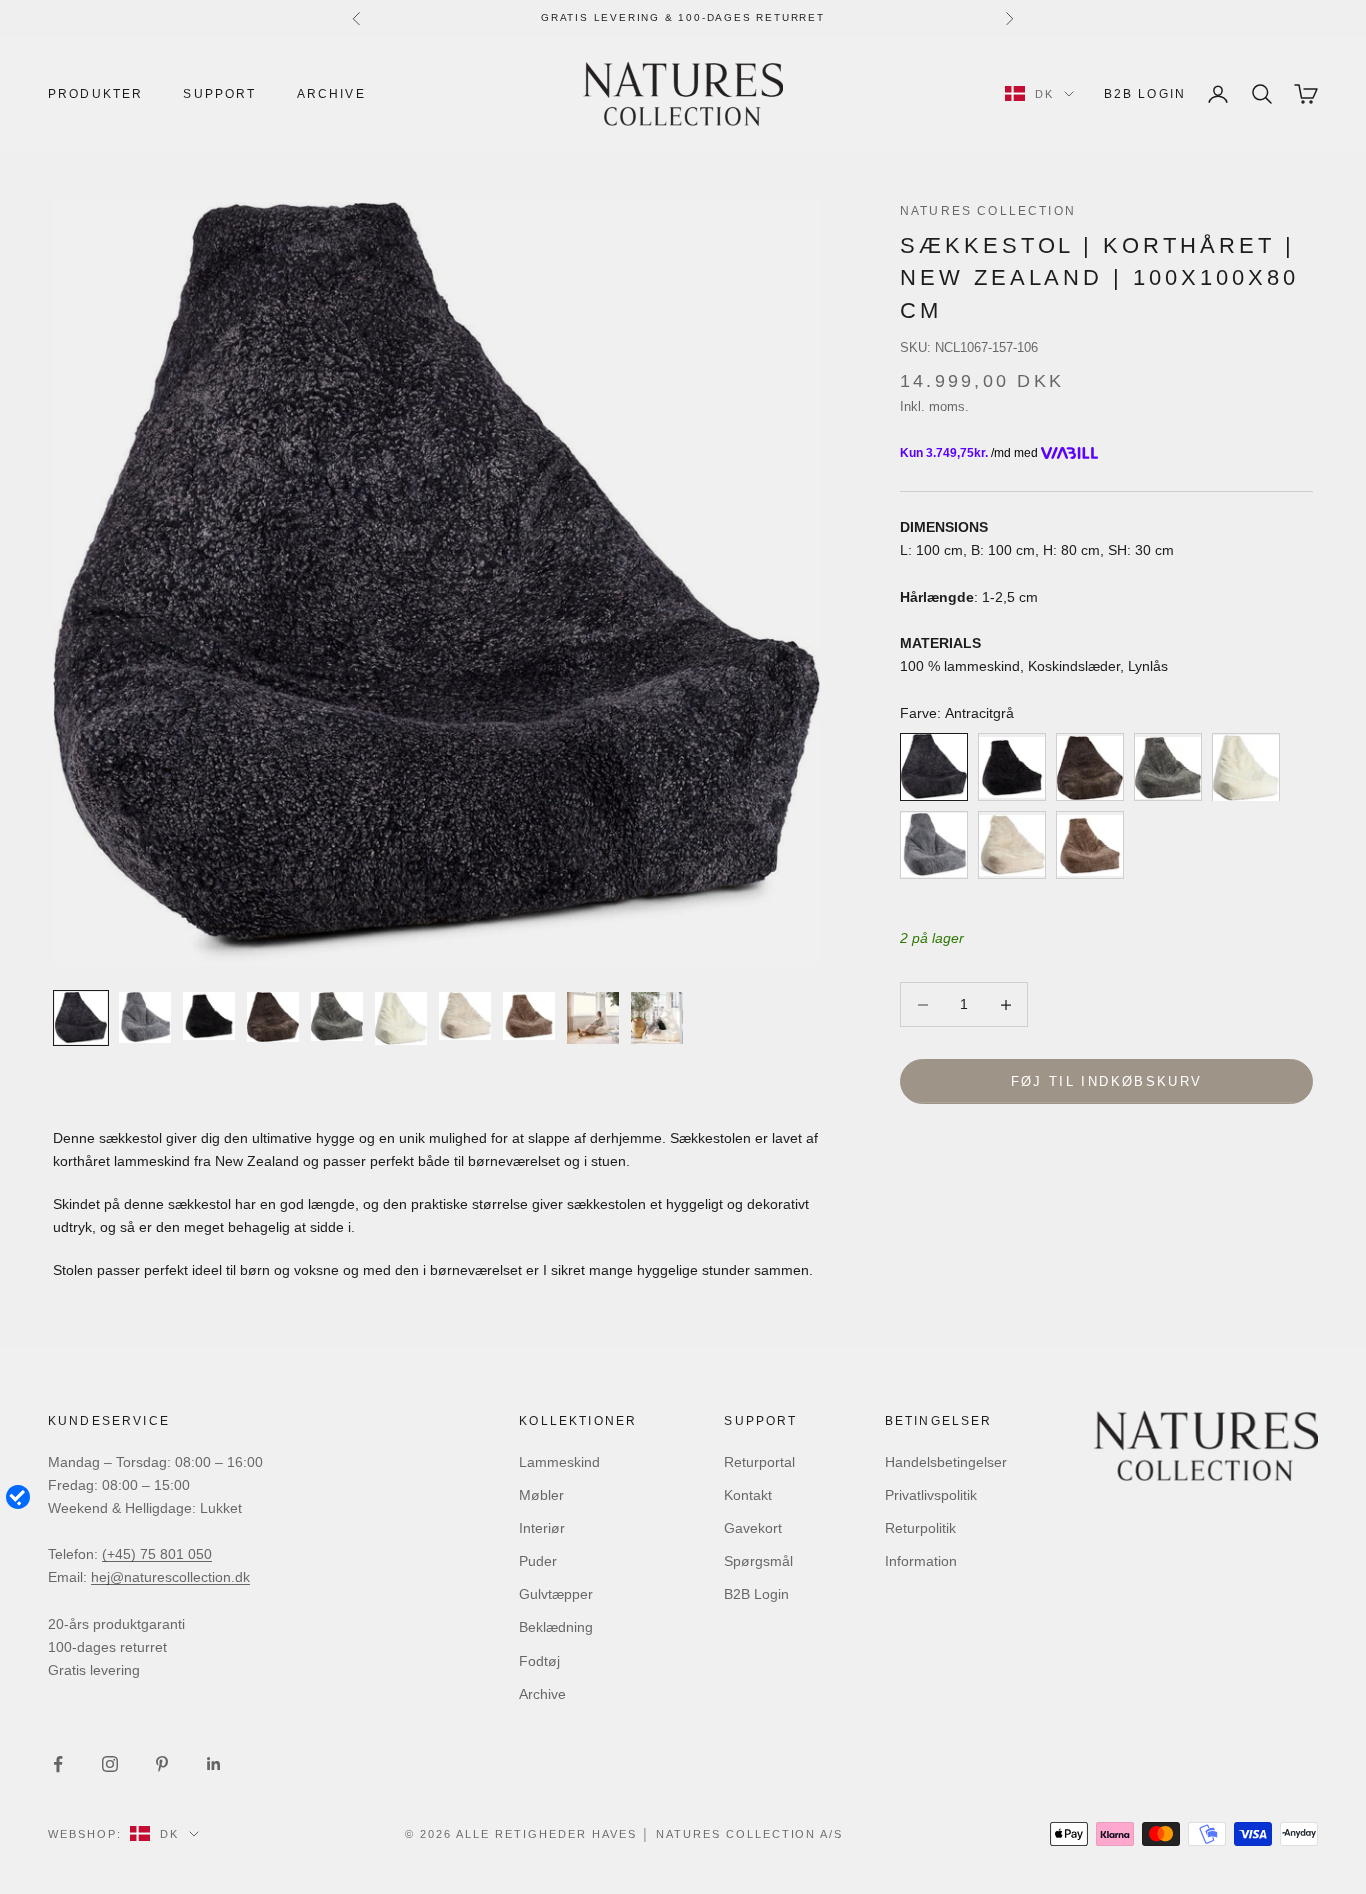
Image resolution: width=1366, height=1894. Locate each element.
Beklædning (556, 1627)
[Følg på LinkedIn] (214, 1764)
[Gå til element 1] (81, 1018)
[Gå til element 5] (337, 1016)
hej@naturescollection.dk (170, 1577)
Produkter (95, 94)
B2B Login (1145, 94)
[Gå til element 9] (593, 1018)
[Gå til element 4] (273, 1017)
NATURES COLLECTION (988, 211)
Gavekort (753, 1528)
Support (219, 94)
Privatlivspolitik (931, 1495)
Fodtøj (539, 1661)
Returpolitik (920, 1528)
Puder (538, 1561)
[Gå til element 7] (465, 1016)
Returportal (759, 1462)
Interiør (542, 1528)
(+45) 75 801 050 (157, 1554)
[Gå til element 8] (529, 1016)
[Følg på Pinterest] (162, 1764)
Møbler (541, 1495)
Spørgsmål (758, 1561)
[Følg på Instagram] (110, 1764)
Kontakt (748, 1495)
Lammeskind (559, 1462)
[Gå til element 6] (401, 1018)
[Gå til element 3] (209, 1016)
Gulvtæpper (556, 1594)
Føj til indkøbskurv (1106, 1081)
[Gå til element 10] (657, 1018)
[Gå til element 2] (145, 1017)
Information (921, 1561)
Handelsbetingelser (946, 1462)
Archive (331, 94)
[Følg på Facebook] (58, 1764)
